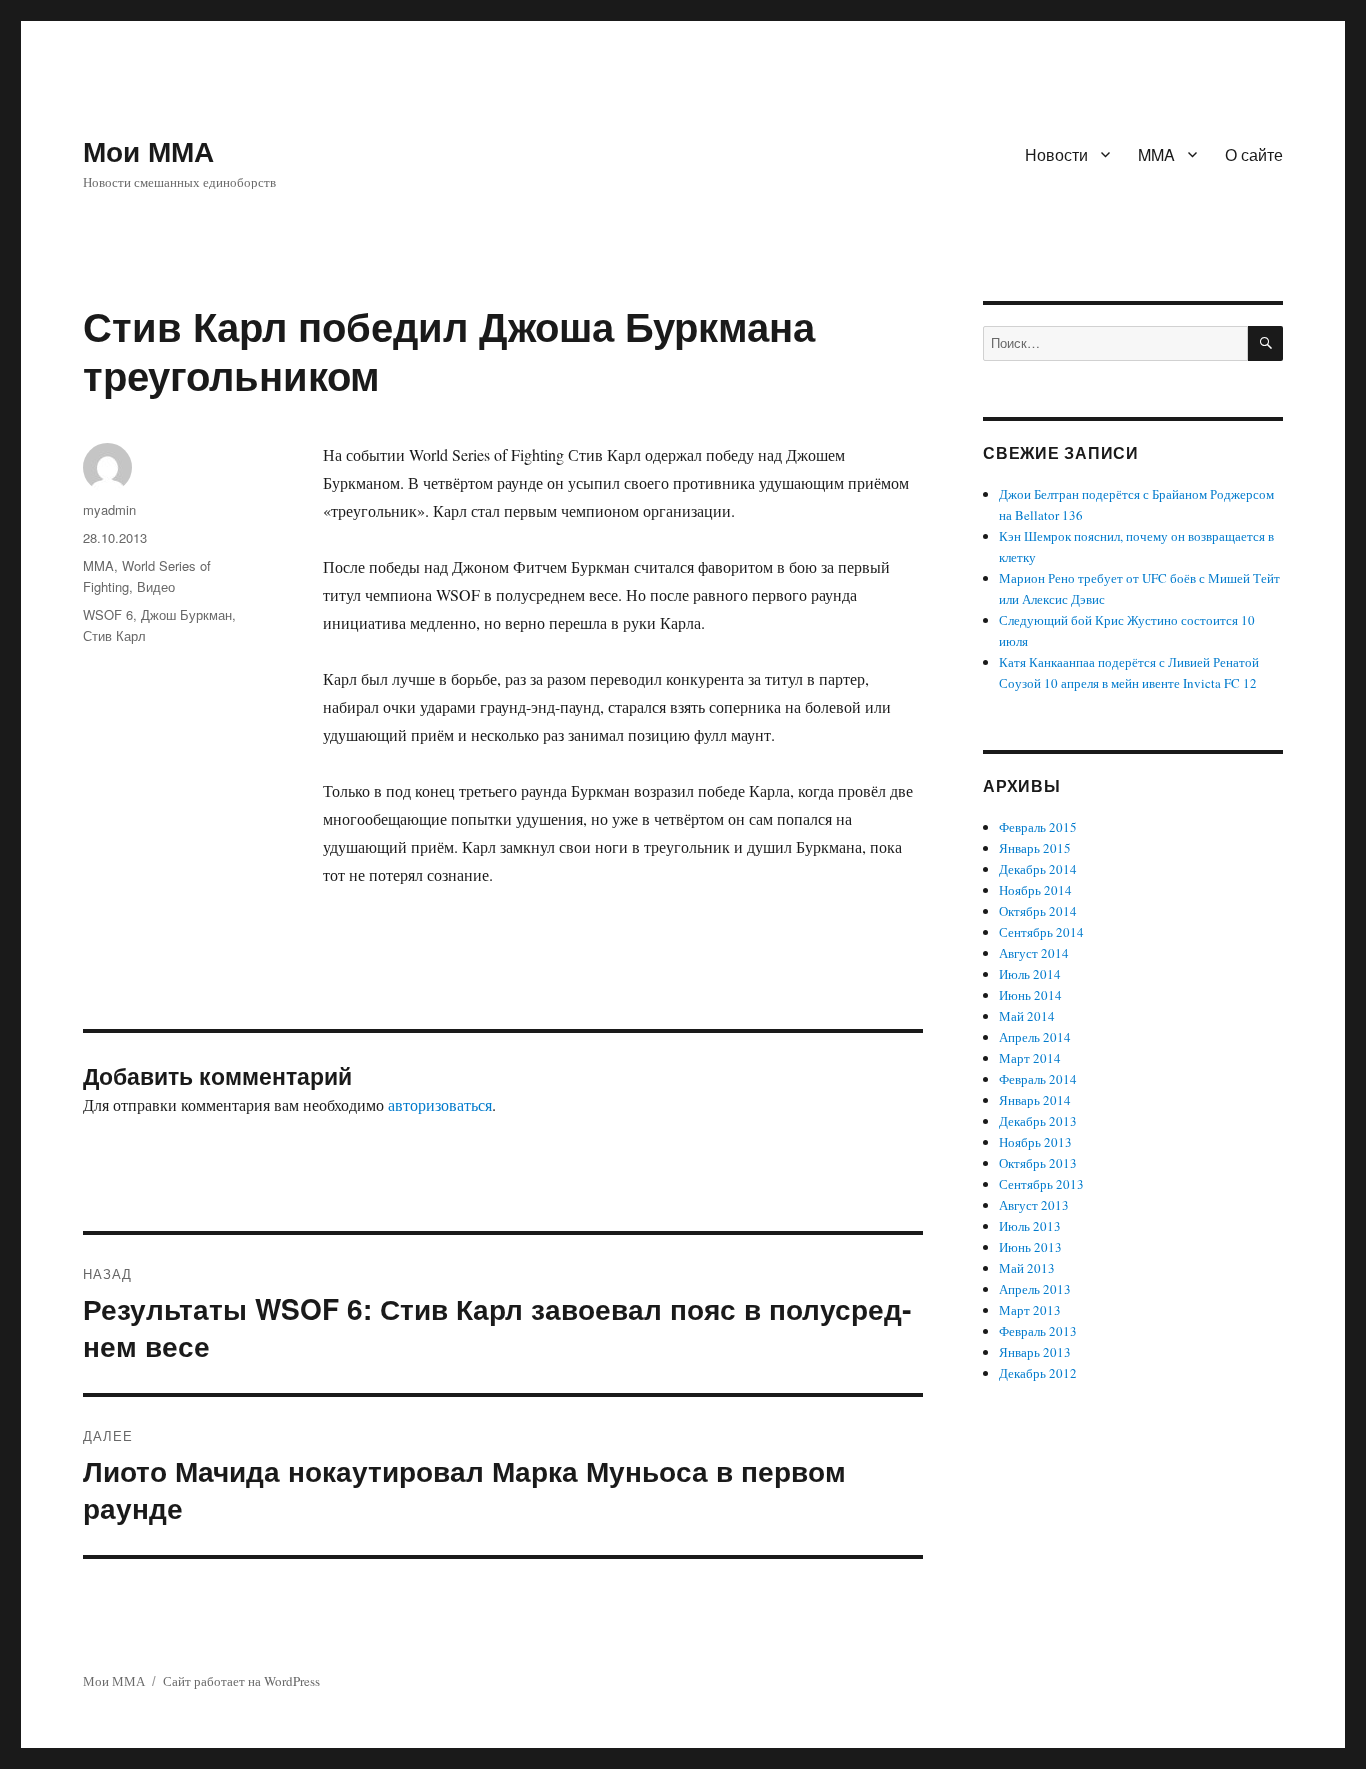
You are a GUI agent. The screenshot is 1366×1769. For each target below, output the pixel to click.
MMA (1156, 154)
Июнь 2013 (1030, 1247)
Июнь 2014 (1030, 995)
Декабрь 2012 (1038, 1373)
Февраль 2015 (1038, 827)
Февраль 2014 (1038, 1079)
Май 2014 (1027, 1016)
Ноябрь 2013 (1035, 1142)
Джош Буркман (186, 614)
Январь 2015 (1035, 848)
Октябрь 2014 (1038, 911)
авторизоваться (440, 1104)
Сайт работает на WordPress (241, 1681)
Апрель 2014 (1035, 1037)
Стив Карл (114, 635)
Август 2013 (1034, 1205)
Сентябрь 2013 (1041, 1184)
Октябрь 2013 (1038, 1163)
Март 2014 (1030, 1058)
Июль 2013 (1030, 1226)
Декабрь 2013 (1038, 1121)
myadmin (109, 509)
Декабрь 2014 (1038, 869)
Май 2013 (1027, 1268)
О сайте (1254, 154)
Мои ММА (148, 150)
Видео (156, 586)
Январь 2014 (1035, 1100)
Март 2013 (1030, 1310)
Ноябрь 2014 (1035, 890)
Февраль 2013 (1038, 1331)
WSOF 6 (108, 614)
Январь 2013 (1035, 1352)
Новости (1056, 154)
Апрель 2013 (1035, 1289)
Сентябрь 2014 (1041, 932)
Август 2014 (1034, 953)
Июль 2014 (1030, 974)
